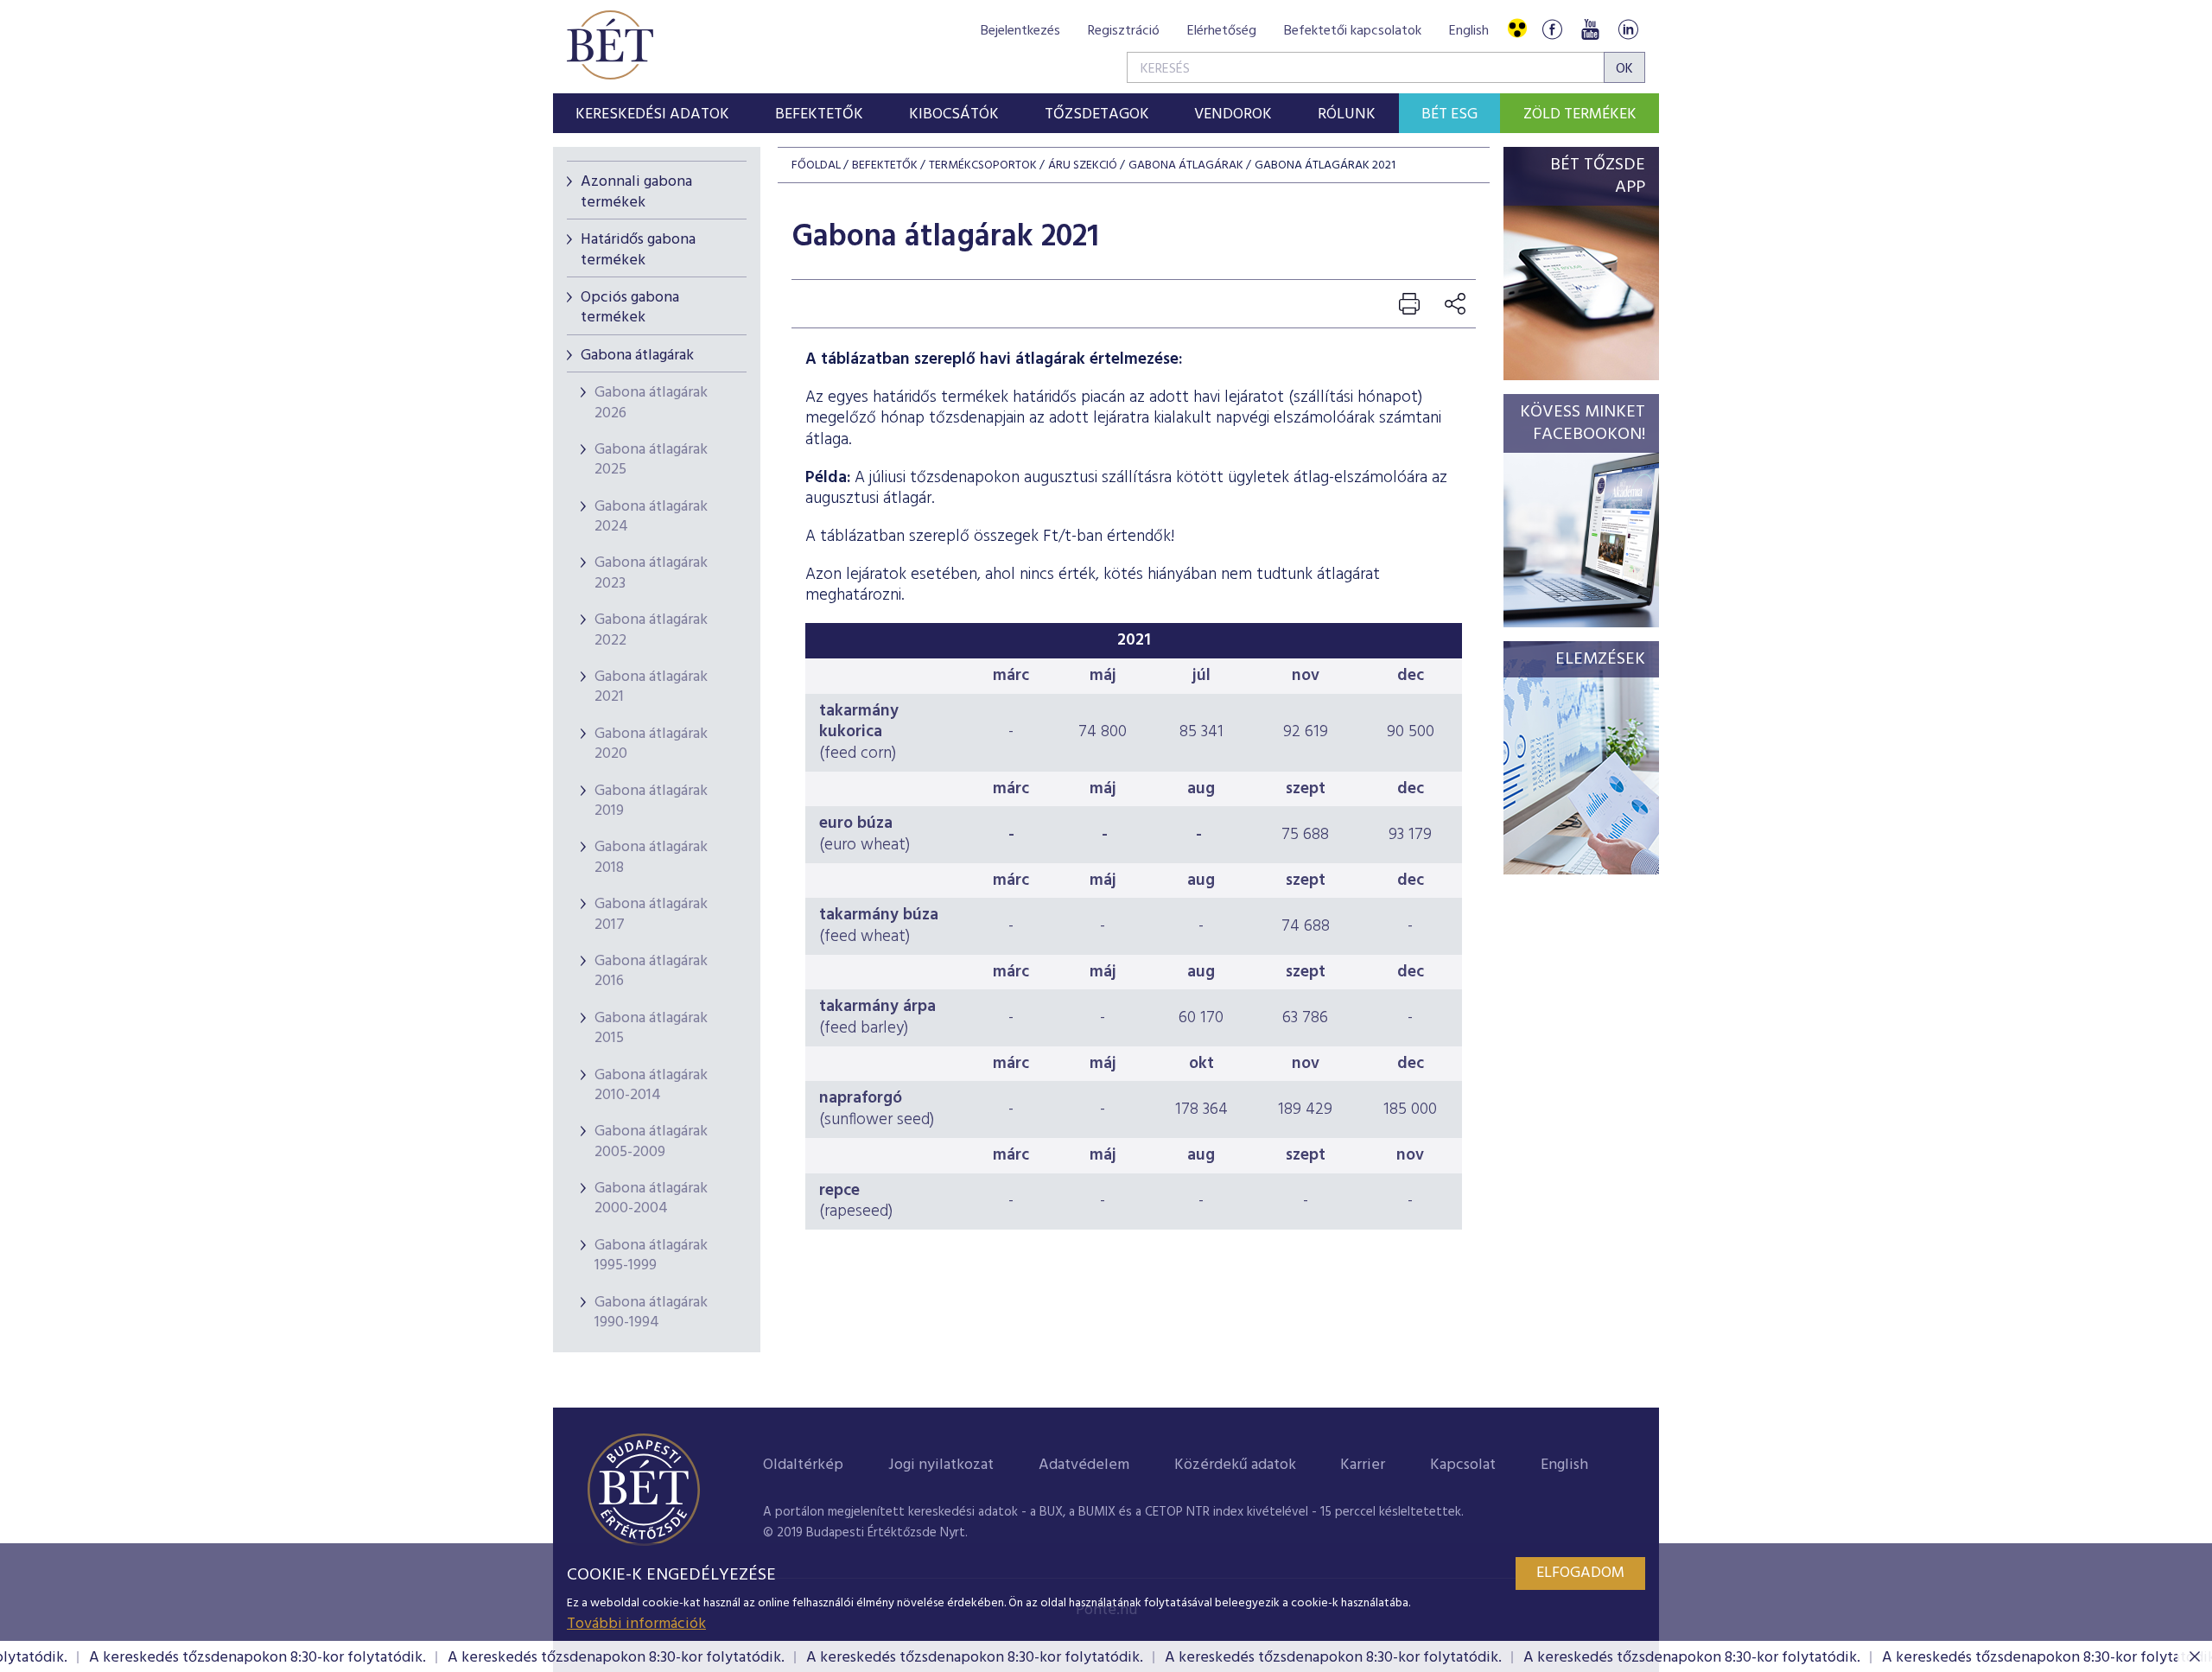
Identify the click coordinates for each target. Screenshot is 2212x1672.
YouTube (1590, 29)
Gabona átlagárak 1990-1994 (651, 1313)
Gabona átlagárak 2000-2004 (651, 1198)
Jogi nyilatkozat (941, 1465)
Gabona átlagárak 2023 (651, 573)
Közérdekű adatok (1235, 1465)
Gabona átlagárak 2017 (651, 914)
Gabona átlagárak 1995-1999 (651, 1256)
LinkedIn (1628, 29)
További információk (636, 1624)
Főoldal (816, 165)
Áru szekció (1083, 165)
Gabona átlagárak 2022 (651, 630)
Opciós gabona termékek (630, 308)
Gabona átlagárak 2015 (651, 1028)
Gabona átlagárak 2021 (651, 687)
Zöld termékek (1580, 114)
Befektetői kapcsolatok (1353, 31)
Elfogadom (1580, 1573)
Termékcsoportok (983, 165)
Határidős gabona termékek (638, 250)
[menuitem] (653, 113)
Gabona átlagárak (637, 356)
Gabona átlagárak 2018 (651, 857)
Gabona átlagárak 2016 (651, 971)
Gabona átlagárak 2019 (651, 801)
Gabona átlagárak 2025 (651, 460)
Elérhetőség (1222, 31)
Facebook (1552, 29)
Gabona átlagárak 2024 (651, 517)
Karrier (1363, 1465)
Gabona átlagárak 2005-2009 (651, 1141)
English (1469, 31)
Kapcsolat (1463, 1465)
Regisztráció (1124, 31)
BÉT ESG (1449, 114)
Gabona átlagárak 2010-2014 (651, 1085)
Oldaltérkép (803, 1465)
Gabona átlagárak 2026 (651, 403)
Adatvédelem (1084, 1465)
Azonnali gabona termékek (636, 192)
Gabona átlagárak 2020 (651, 744)
